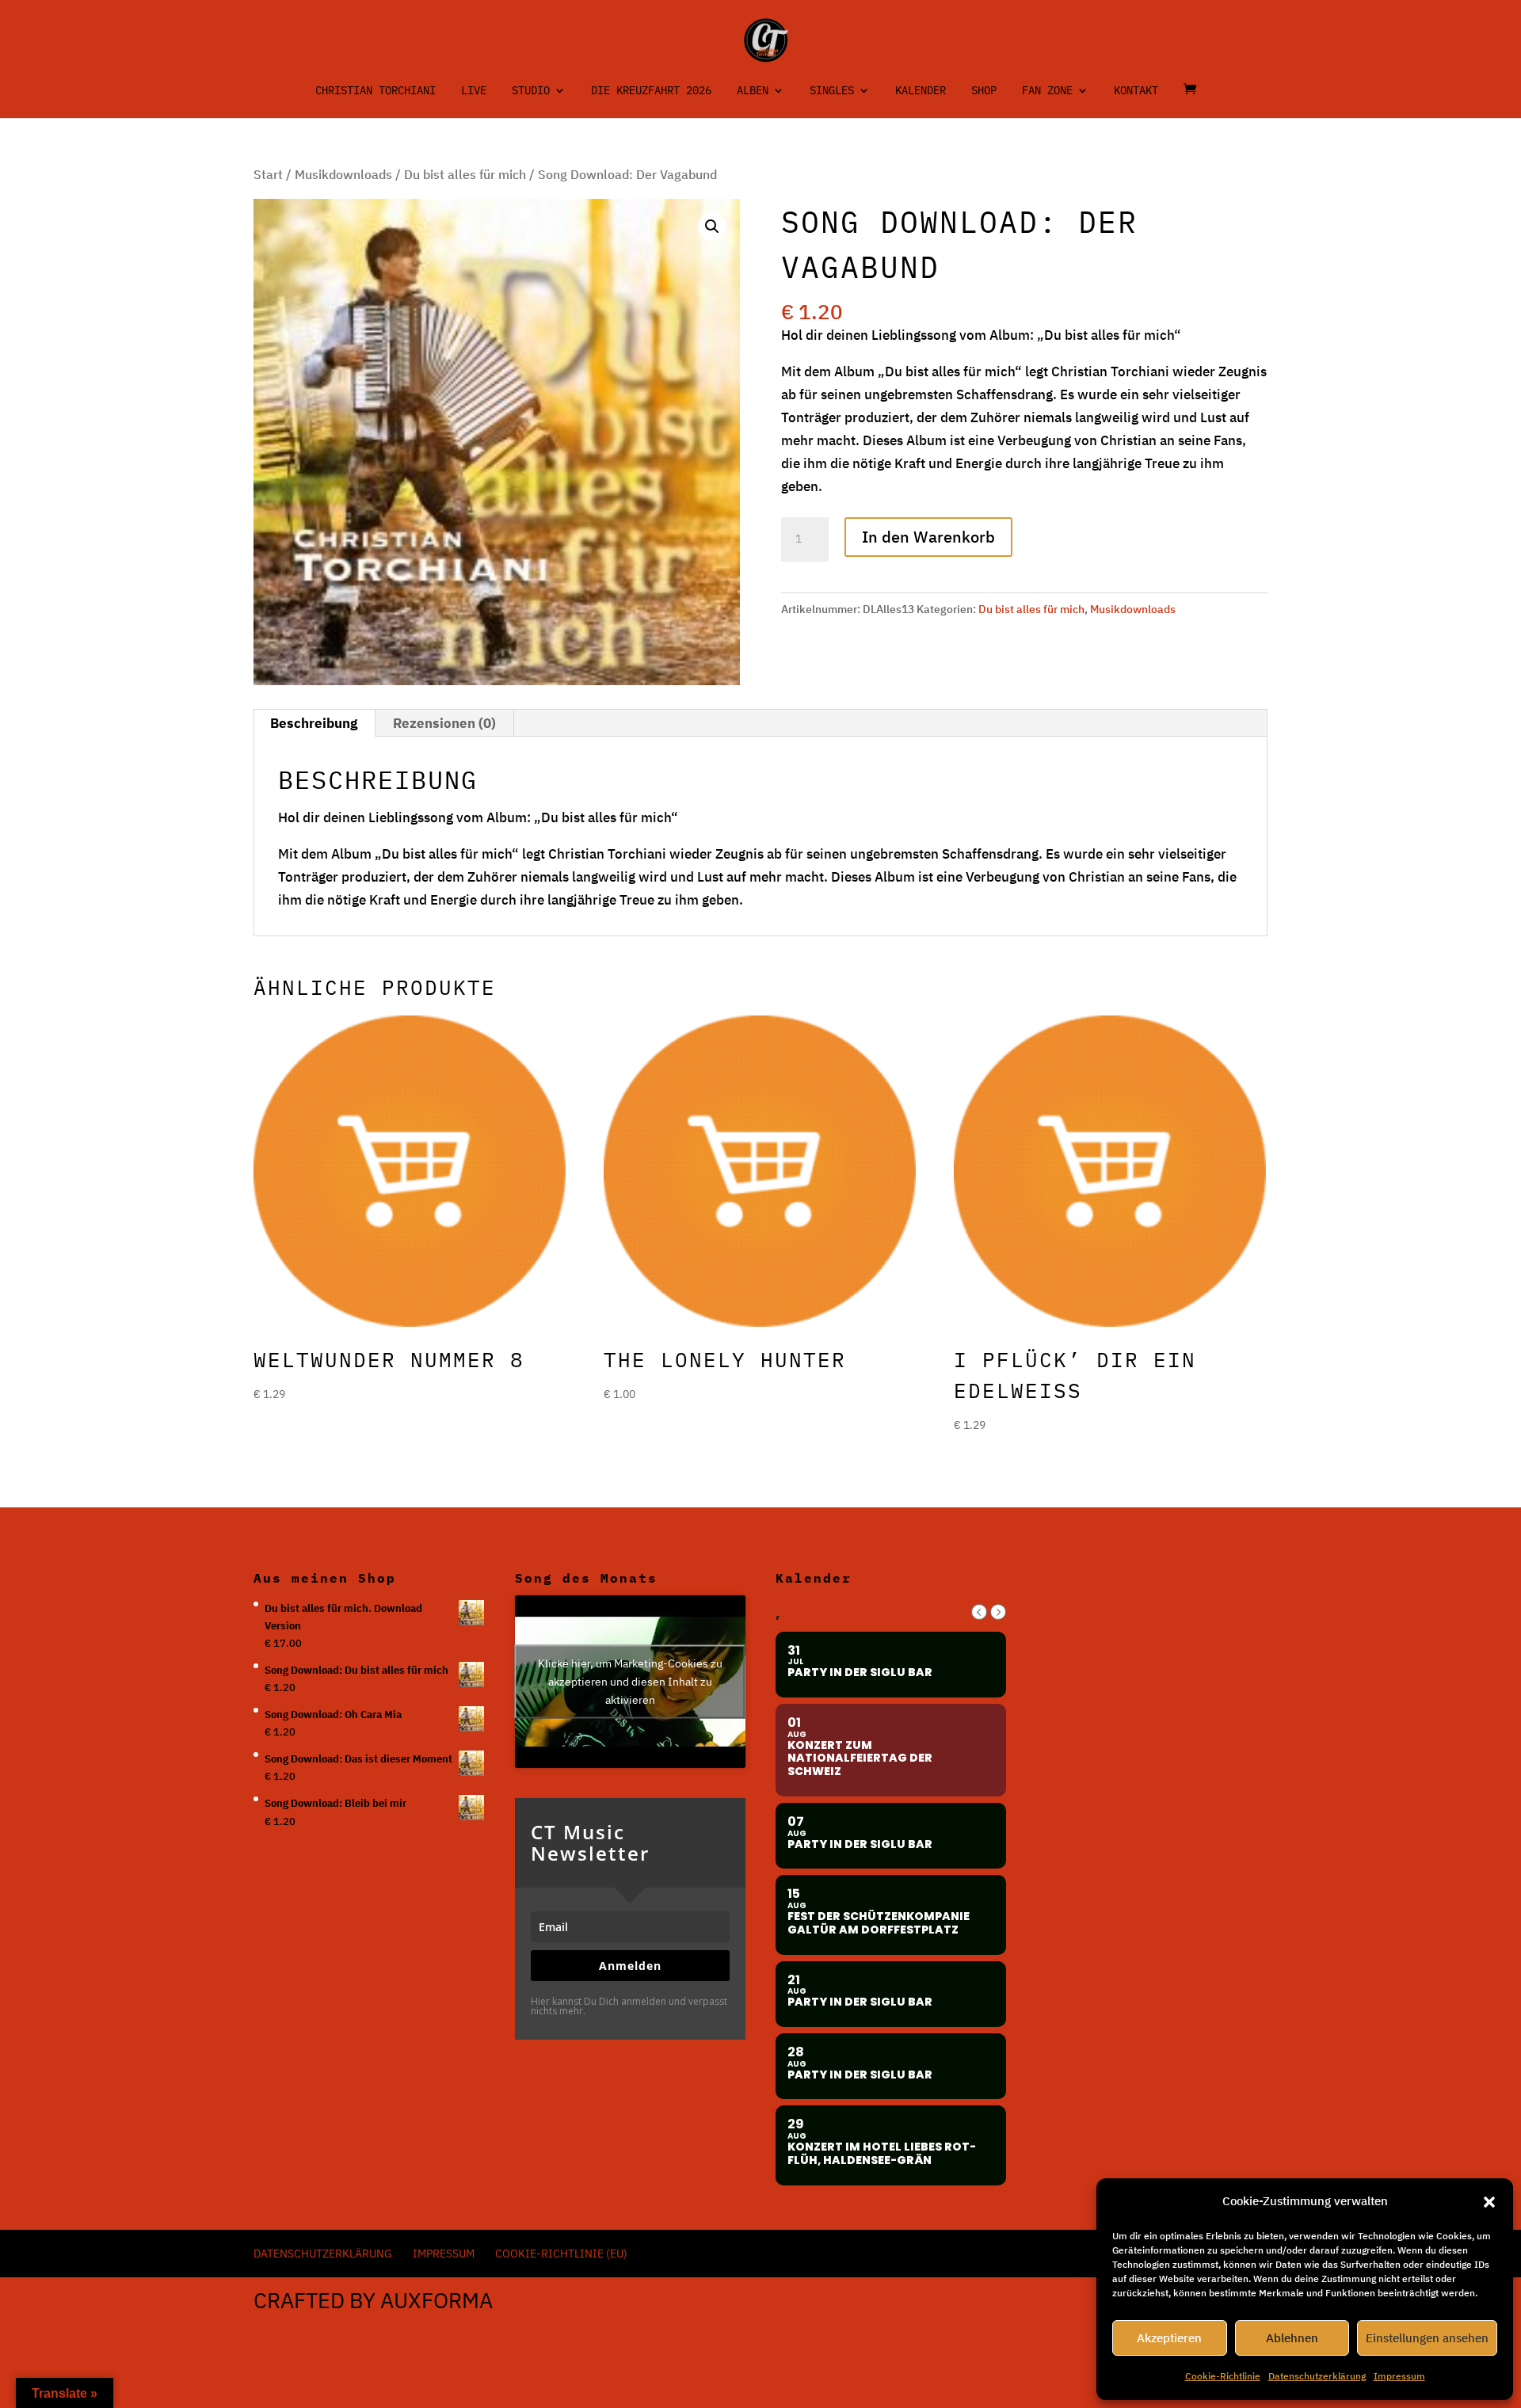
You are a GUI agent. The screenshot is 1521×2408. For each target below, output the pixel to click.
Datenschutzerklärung (1317, 2376)
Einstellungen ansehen (1427, 2338)
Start (268, 174)
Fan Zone (1047, 91)
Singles (832, 91)
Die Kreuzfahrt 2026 (651, 91)
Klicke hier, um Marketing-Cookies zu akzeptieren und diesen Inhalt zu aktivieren (630, 1681)
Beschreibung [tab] (314, 723)
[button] (1489, 2202)
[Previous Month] (979, 1612)
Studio (531, 91)
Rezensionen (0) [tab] (444, 723)
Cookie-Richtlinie (1223, 2376)
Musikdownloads (343, 174)
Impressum (1399, 2376)
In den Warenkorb (928, 537)
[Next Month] (998, 1612)
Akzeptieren (1169, 2338)
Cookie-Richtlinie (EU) (561, 2254)
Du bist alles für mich (465, 174)
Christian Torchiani (375, 91)
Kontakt (1136, 91)
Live (474, 91)
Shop (984, 91)
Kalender (921, 91)
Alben (753, 91)
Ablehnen (1292, 2338)
